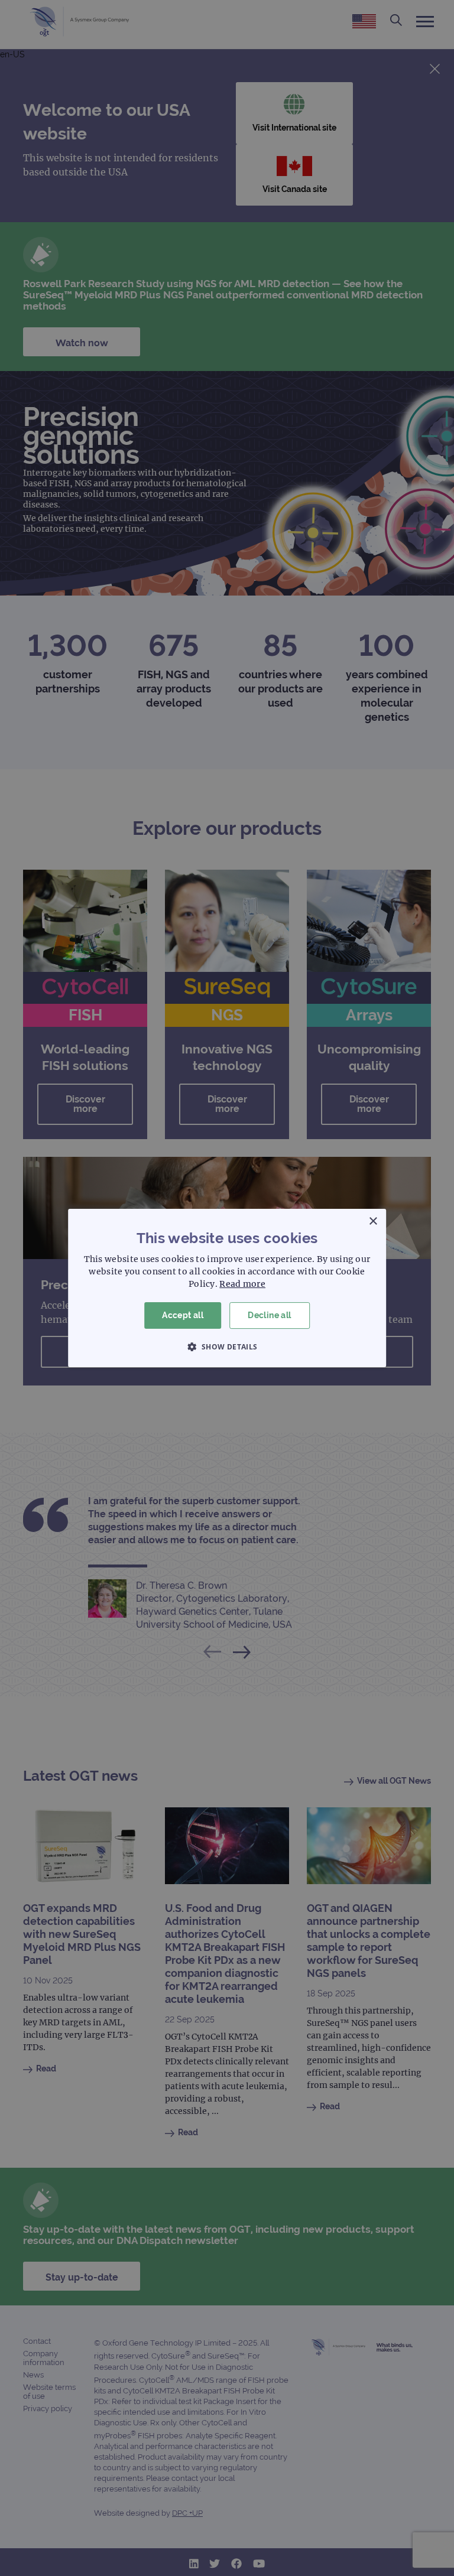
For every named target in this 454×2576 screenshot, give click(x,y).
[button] (227, 1346)
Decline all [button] (269, 1315)
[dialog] (227, 1288)
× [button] (373, 1222)
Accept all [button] (183, 1315)
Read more (242, 1284)
